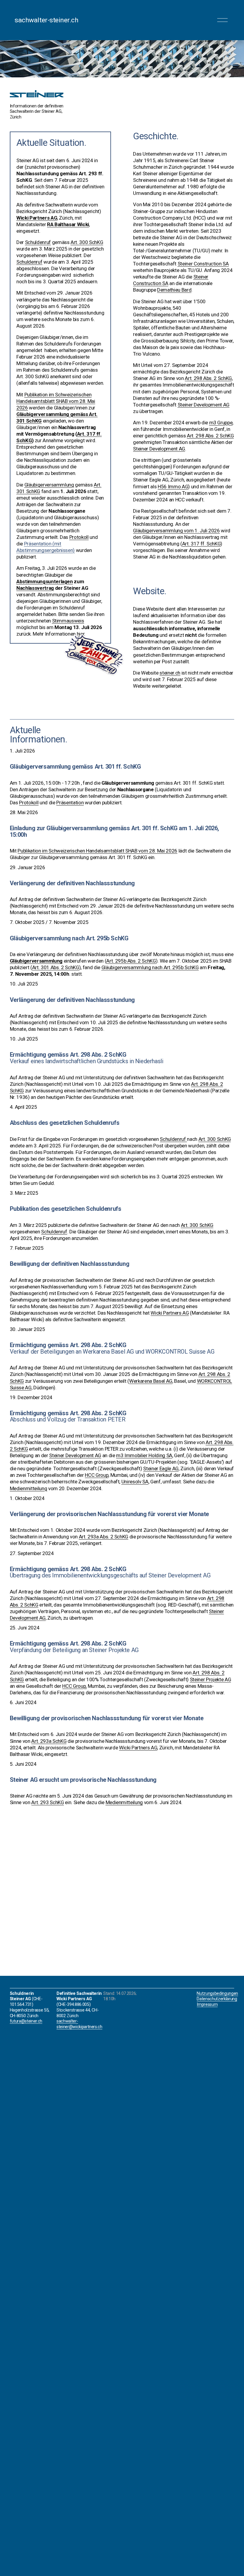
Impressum (207, 2005)
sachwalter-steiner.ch (46, 20)
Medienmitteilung (29, 1488)
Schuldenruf (173, 1139)
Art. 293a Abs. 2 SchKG (104, 1537)
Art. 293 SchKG (47, 1802)
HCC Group (97, 1475)
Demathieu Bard (174, 290)
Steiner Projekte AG (211, 1679)
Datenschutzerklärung (217, 1999)
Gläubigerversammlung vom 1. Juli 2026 (176, 531)
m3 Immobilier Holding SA (144, 1455)
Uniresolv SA (135, 1482)
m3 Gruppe (221, 423)
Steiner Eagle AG (161, 1468)
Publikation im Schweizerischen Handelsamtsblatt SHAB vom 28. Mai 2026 (97, 851)
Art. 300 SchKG (215, 1139)
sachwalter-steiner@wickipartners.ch (79, 2024)
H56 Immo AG (173, 487)
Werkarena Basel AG (151, 1381)
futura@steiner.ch (26, 2021)
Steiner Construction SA (203, 264)
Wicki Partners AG (170, 1313)
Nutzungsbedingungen (217, 1994)
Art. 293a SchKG (49, 1741)
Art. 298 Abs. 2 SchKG (208, 378)
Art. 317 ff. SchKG (201, 544)
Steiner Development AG (204, 405)
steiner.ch (170, 673)
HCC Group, (74, 1686)
